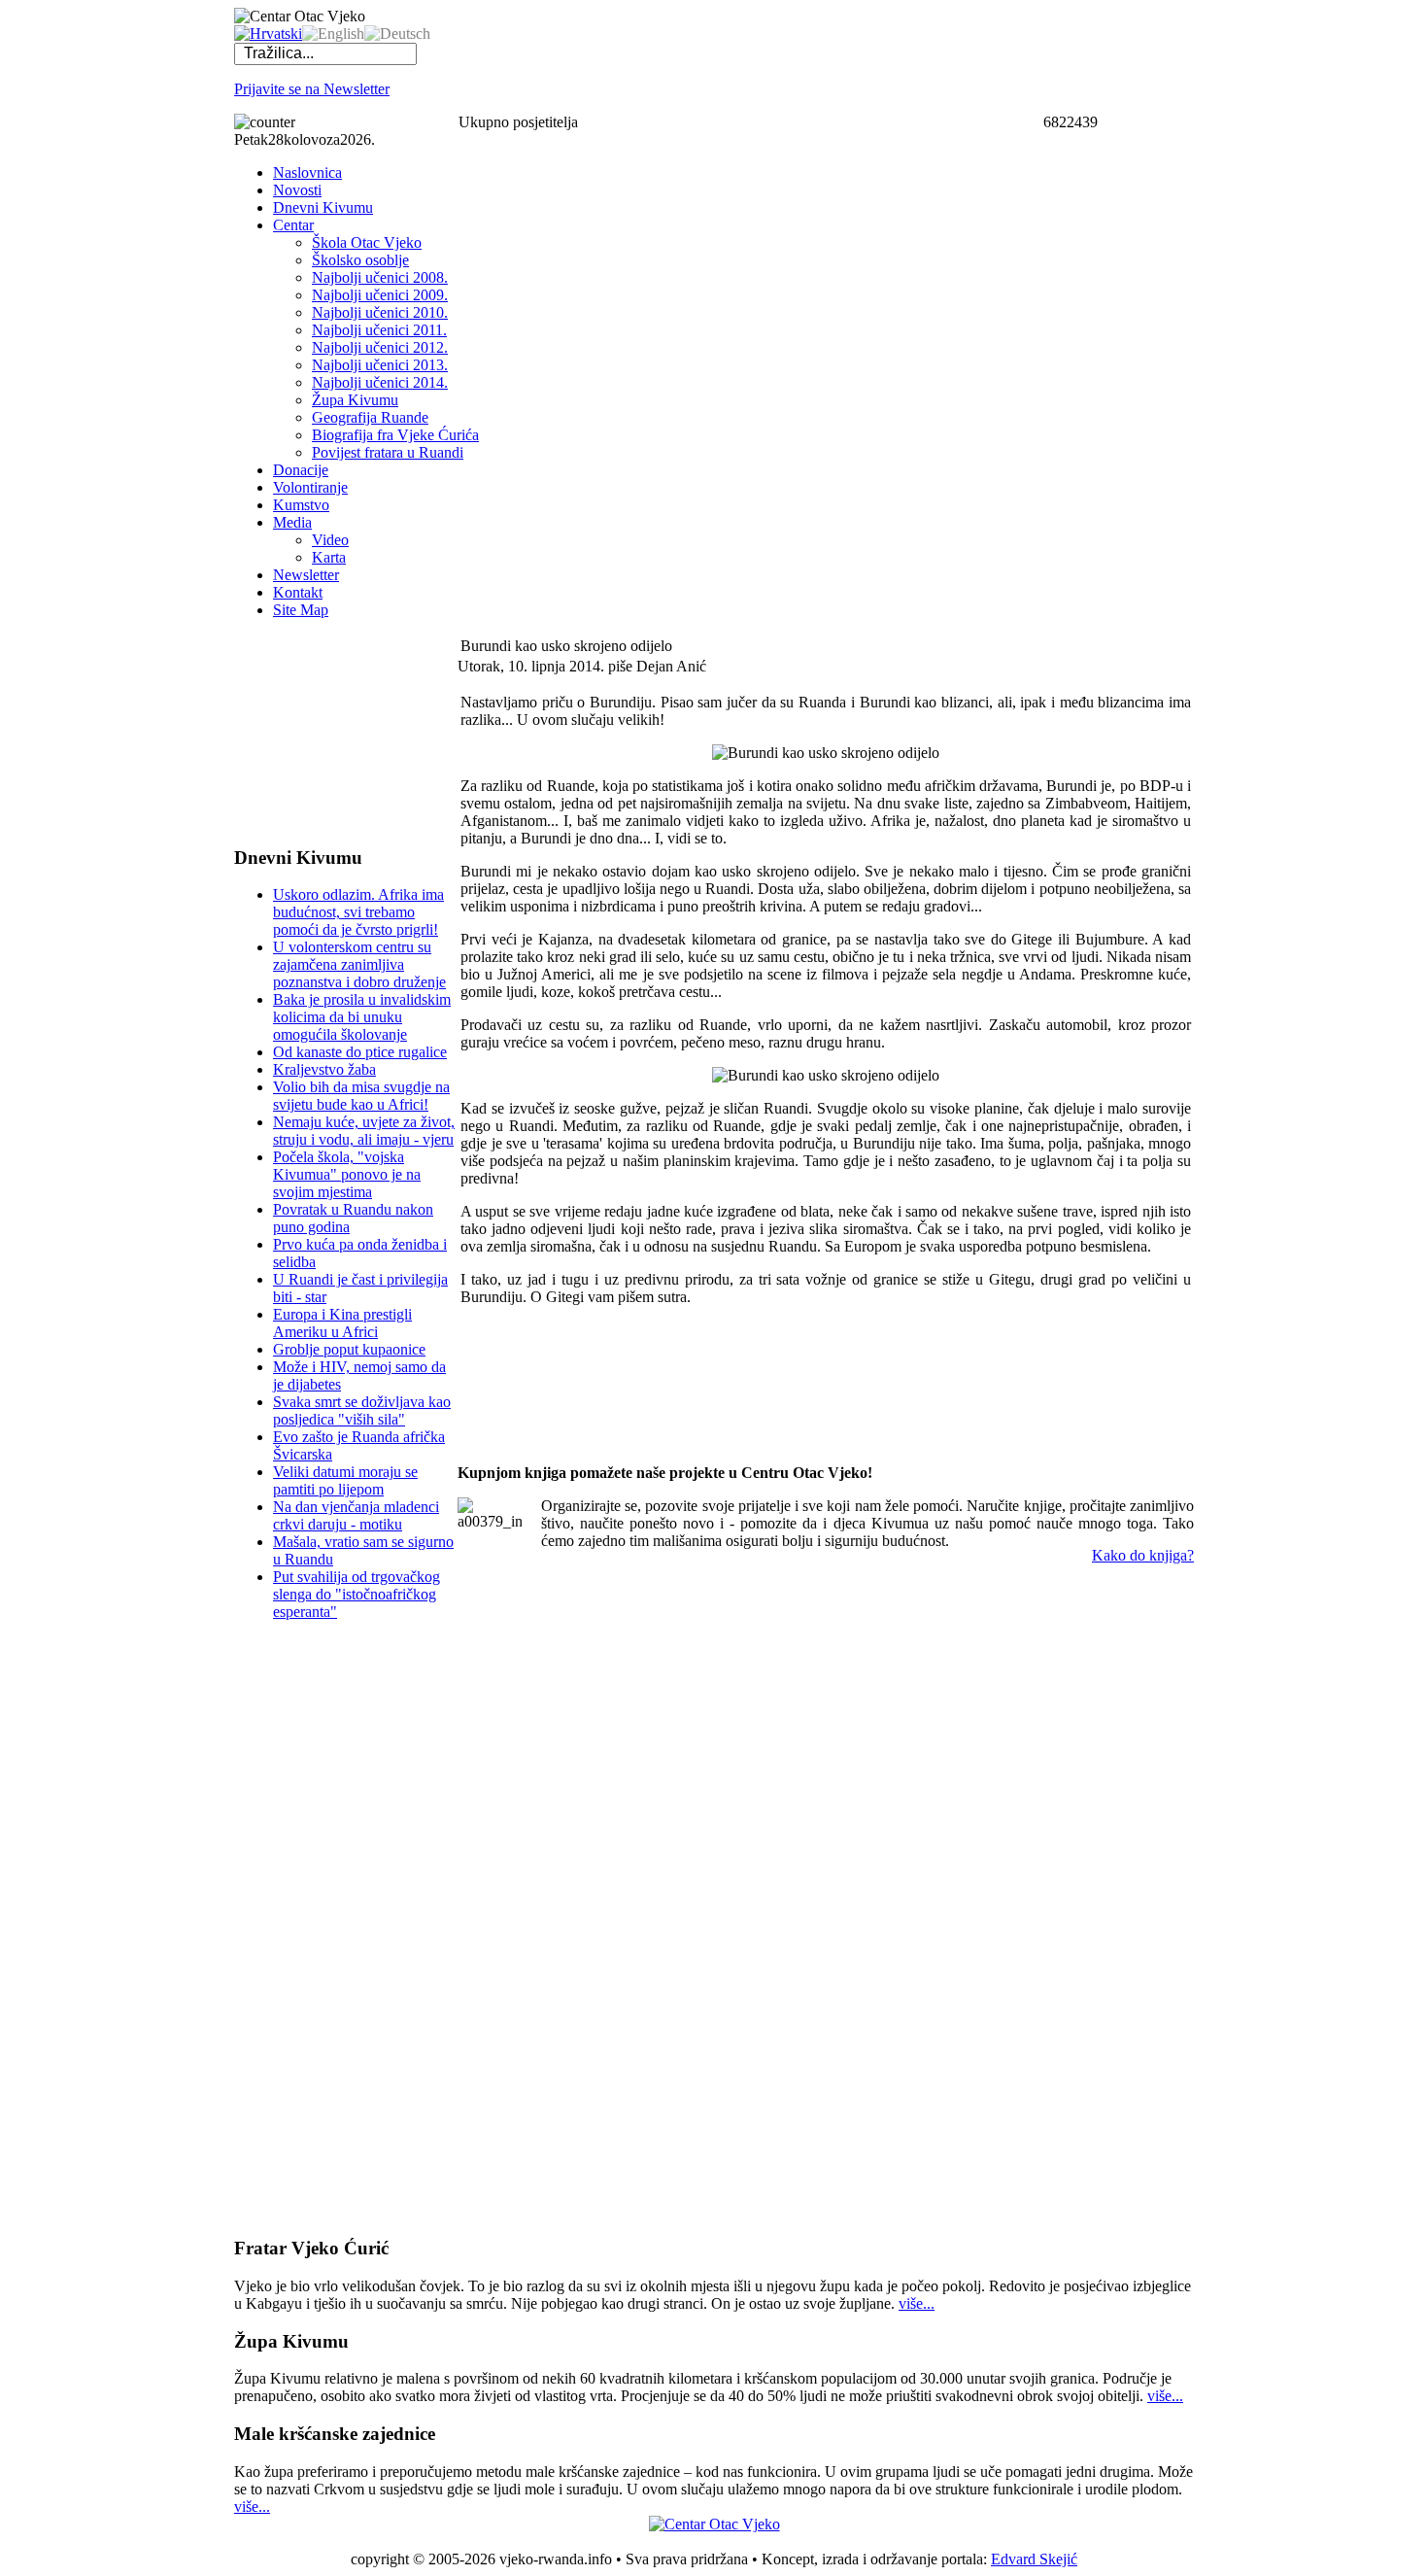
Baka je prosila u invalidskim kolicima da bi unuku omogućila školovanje (362, 1017)
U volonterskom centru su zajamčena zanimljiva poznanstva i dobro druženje (359, 964)
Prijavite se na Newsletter (312, 89)
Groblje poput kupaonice (349, 1349)
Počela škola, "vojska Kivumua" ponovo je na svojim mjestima (347, 1174)
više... (917, 2303)
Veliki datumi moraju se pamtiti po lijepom (345, 1480)
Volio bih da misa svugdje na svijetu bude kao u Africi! (361, 1096)
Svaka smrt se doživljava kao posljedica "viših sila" (362, 1410)
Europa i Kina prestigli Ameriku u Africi (342, 1323)
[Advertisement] (331, 732)
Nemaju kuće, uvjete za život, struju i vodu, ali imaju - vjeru (364, 1131)
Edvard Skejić (1034, 2559)
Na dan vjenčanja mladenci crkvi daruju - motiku (356, 1515)
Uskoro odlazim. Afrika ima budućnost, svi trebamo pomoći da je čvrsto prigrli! (358, 912)
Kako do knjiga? (1143, 1555)
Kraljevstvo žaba (324, 1069)
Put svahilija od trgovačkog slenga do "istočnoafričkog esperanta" (357, 1594)
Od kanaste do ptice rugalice (360, 1052)
